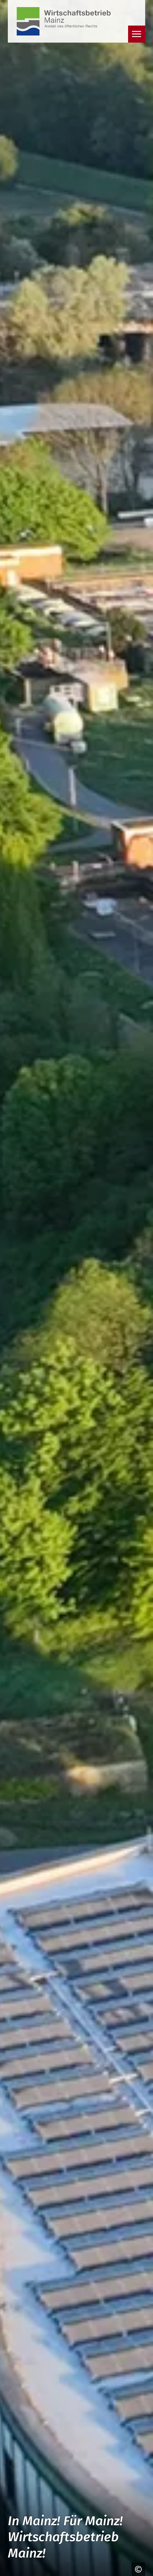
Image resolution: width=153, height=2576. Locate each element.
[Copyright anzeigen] (137, 2569)
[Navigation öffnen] (137, 34)
